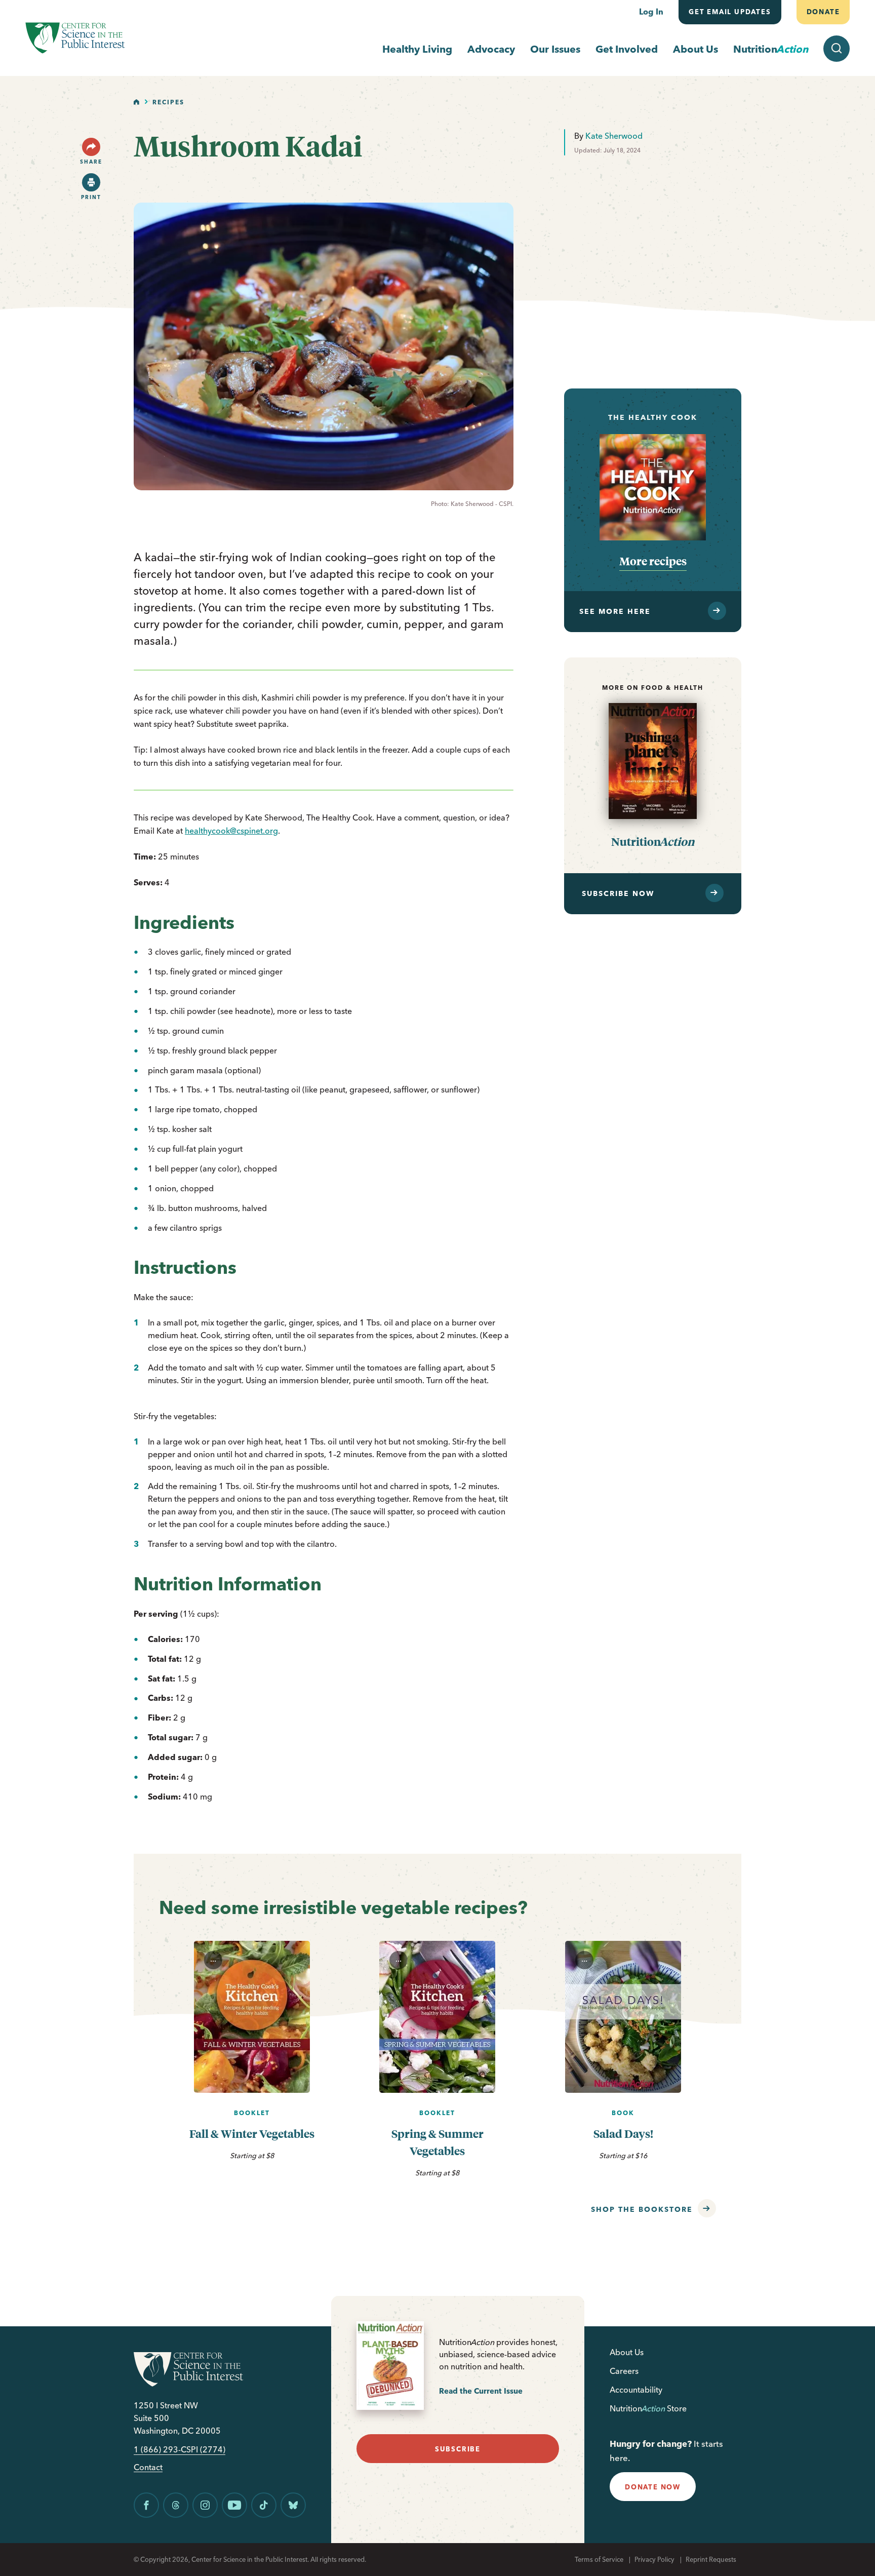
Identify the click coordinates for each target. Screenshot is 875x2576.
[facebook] (146, 2505)
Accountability (636, 2390)
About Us (695, 49)
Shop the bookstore (642, 2209)
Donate (823, 12)
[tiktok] (264, 2505)
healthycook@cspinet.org (231, 831)
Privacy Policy (654, 2559)
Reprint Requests (711, 2559)
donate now (653, 2487)
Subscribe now (618, 893)
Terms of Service (599, 2559)
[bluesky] (293, 2505)
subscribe (458, 2449)
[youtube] (234, 2505)
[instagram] (205, 2505)
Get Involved (627, 49)
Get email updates (730, 12)
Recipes (168, 102)
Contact (148, 2467)
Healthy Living (417, 49)
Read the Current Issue (481, 2391)
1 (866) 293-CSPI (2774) (180, 2450)
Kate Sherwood (614, 136)
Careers (624, 2371)
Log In (651, 12)
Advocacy (491, 49)
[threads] (176, 2505)
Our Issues (555, 49)
